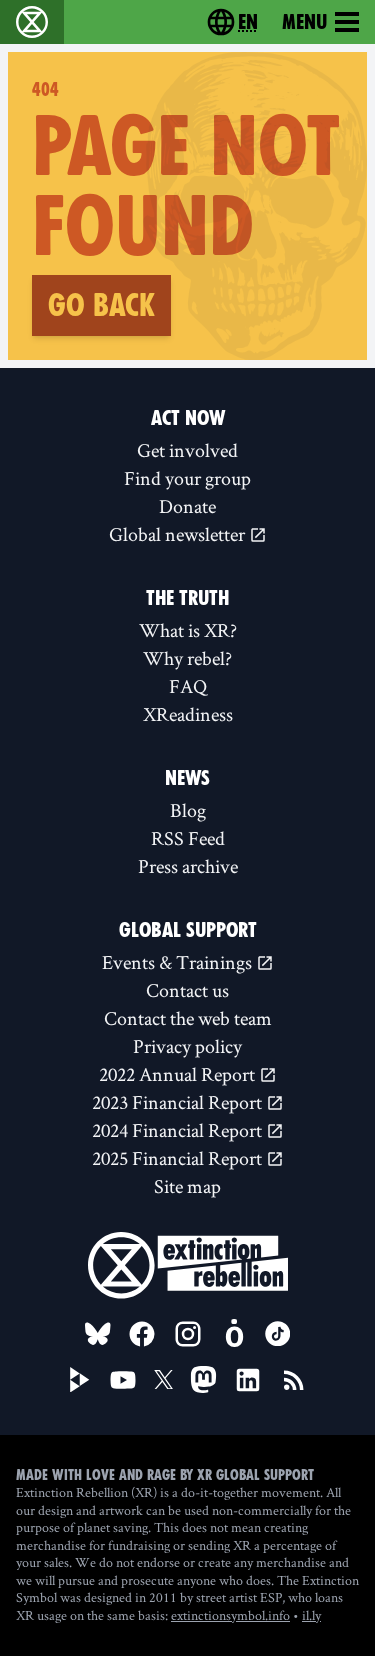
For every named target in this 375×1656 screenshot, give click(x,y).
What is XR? (188, 630)
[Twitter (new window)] (164, 1380)
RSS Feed (188, 838)
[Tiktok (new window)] (278, 1334)
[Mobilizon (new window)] (234, 1334)
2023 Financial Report (179, 1102)
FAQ (188, 686)
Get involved (187, 450)
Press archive (188, 866)
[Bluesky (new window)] (98, 1334)
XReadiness (188, 714)
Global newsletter (179, 534)
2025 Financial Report (179, 1158)
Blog (188, 810)
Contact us (187, 990)
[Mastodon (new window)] (203, 1379)
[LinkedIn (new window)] (248, 1380)
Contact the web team (188, 1018)
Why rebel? (187, 658)
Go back (101, 305)
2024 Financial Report (179, 1130)
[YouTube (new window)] (123, 1380)
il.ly (311, 1615)
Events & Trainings (179, 962)
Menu (304, 22)
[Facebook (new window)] (142, 1334)
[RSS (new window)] (294, 1380)
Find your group (187, 478)
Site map (187, 1186)
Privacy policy (187, 1046)
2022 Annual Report (179, 1074)
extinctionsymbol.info (230, 1615)
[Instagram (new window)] (188, 1334)
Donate (187, 506)
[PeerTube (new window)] (80, 1380)
